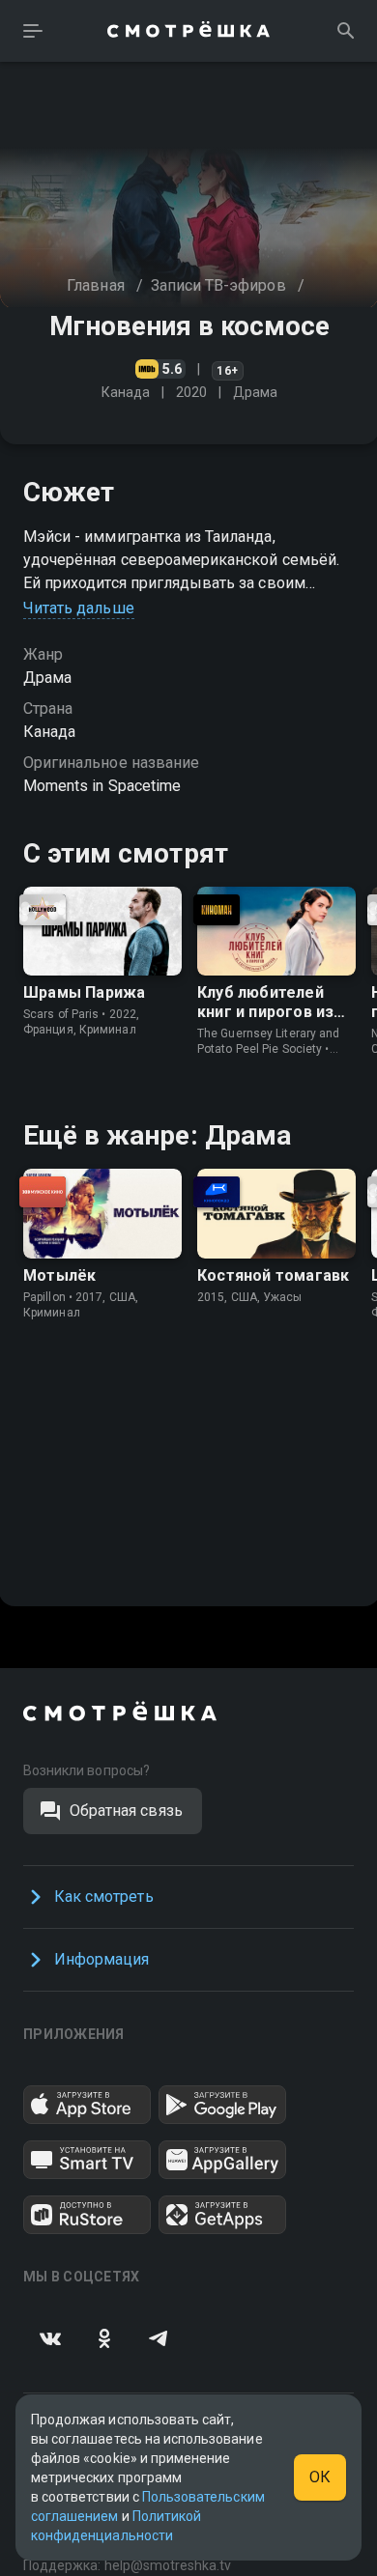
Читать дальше (79, 608)
